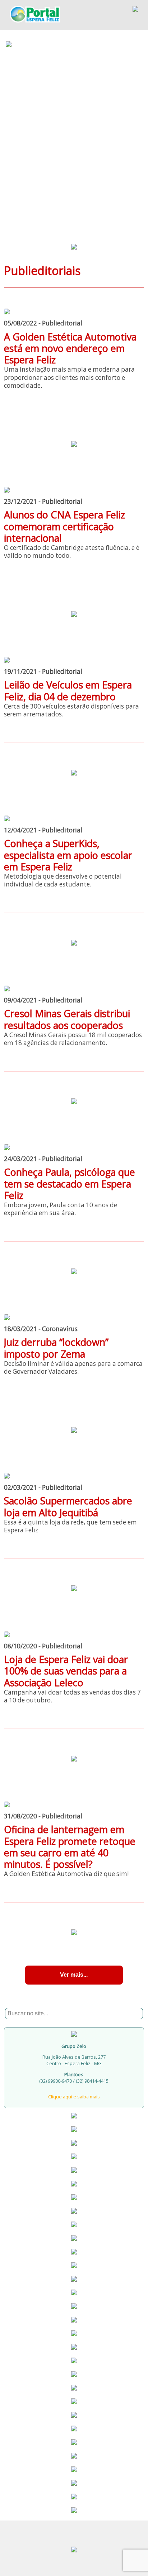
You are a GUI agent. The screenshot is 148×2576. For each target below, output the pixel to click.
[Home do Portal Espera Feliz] (35, 20)
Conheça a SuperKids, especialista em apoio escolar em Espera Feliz (68, 855)
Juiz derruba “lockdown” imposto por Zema (56, 1348)
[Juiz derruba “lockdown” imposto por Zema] (11, 1317)
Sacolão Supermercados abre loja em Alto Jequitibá (68, 1506)
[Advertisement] (74, 143)
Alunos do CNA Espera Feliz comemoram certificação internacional (64, 526)
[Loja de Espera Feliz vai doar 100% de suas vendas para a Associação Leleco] (11, 1635)
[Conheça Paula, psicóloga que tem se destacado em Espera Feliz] (11, 1147)
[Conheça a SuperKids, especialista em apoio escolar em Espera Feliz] (11, 819)
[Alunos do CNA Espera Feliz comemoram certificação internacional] (11, 490)
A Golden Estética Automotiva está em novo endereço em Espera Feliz (70, 348)
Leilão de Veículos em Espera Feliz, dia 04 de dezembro (68, 690)
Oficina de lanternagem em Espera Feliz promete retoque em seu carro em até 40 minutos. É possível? (70, 1847)
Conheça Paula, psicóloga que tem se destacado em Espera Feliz (70, 1184)
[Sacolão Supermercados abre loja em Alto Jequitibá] (11, 1476)
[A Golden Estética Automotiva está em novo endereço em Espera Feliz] (11, 312)
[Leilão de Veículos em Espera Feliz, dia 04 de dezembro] (11, 660)
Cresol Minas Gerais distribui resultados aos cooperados (67, 1019)
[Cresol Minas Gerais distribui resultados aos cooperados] (11, 989)
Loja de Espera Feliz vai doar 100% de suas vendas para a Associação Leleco (66, 1671)
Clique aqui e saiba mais (74, 2097)
